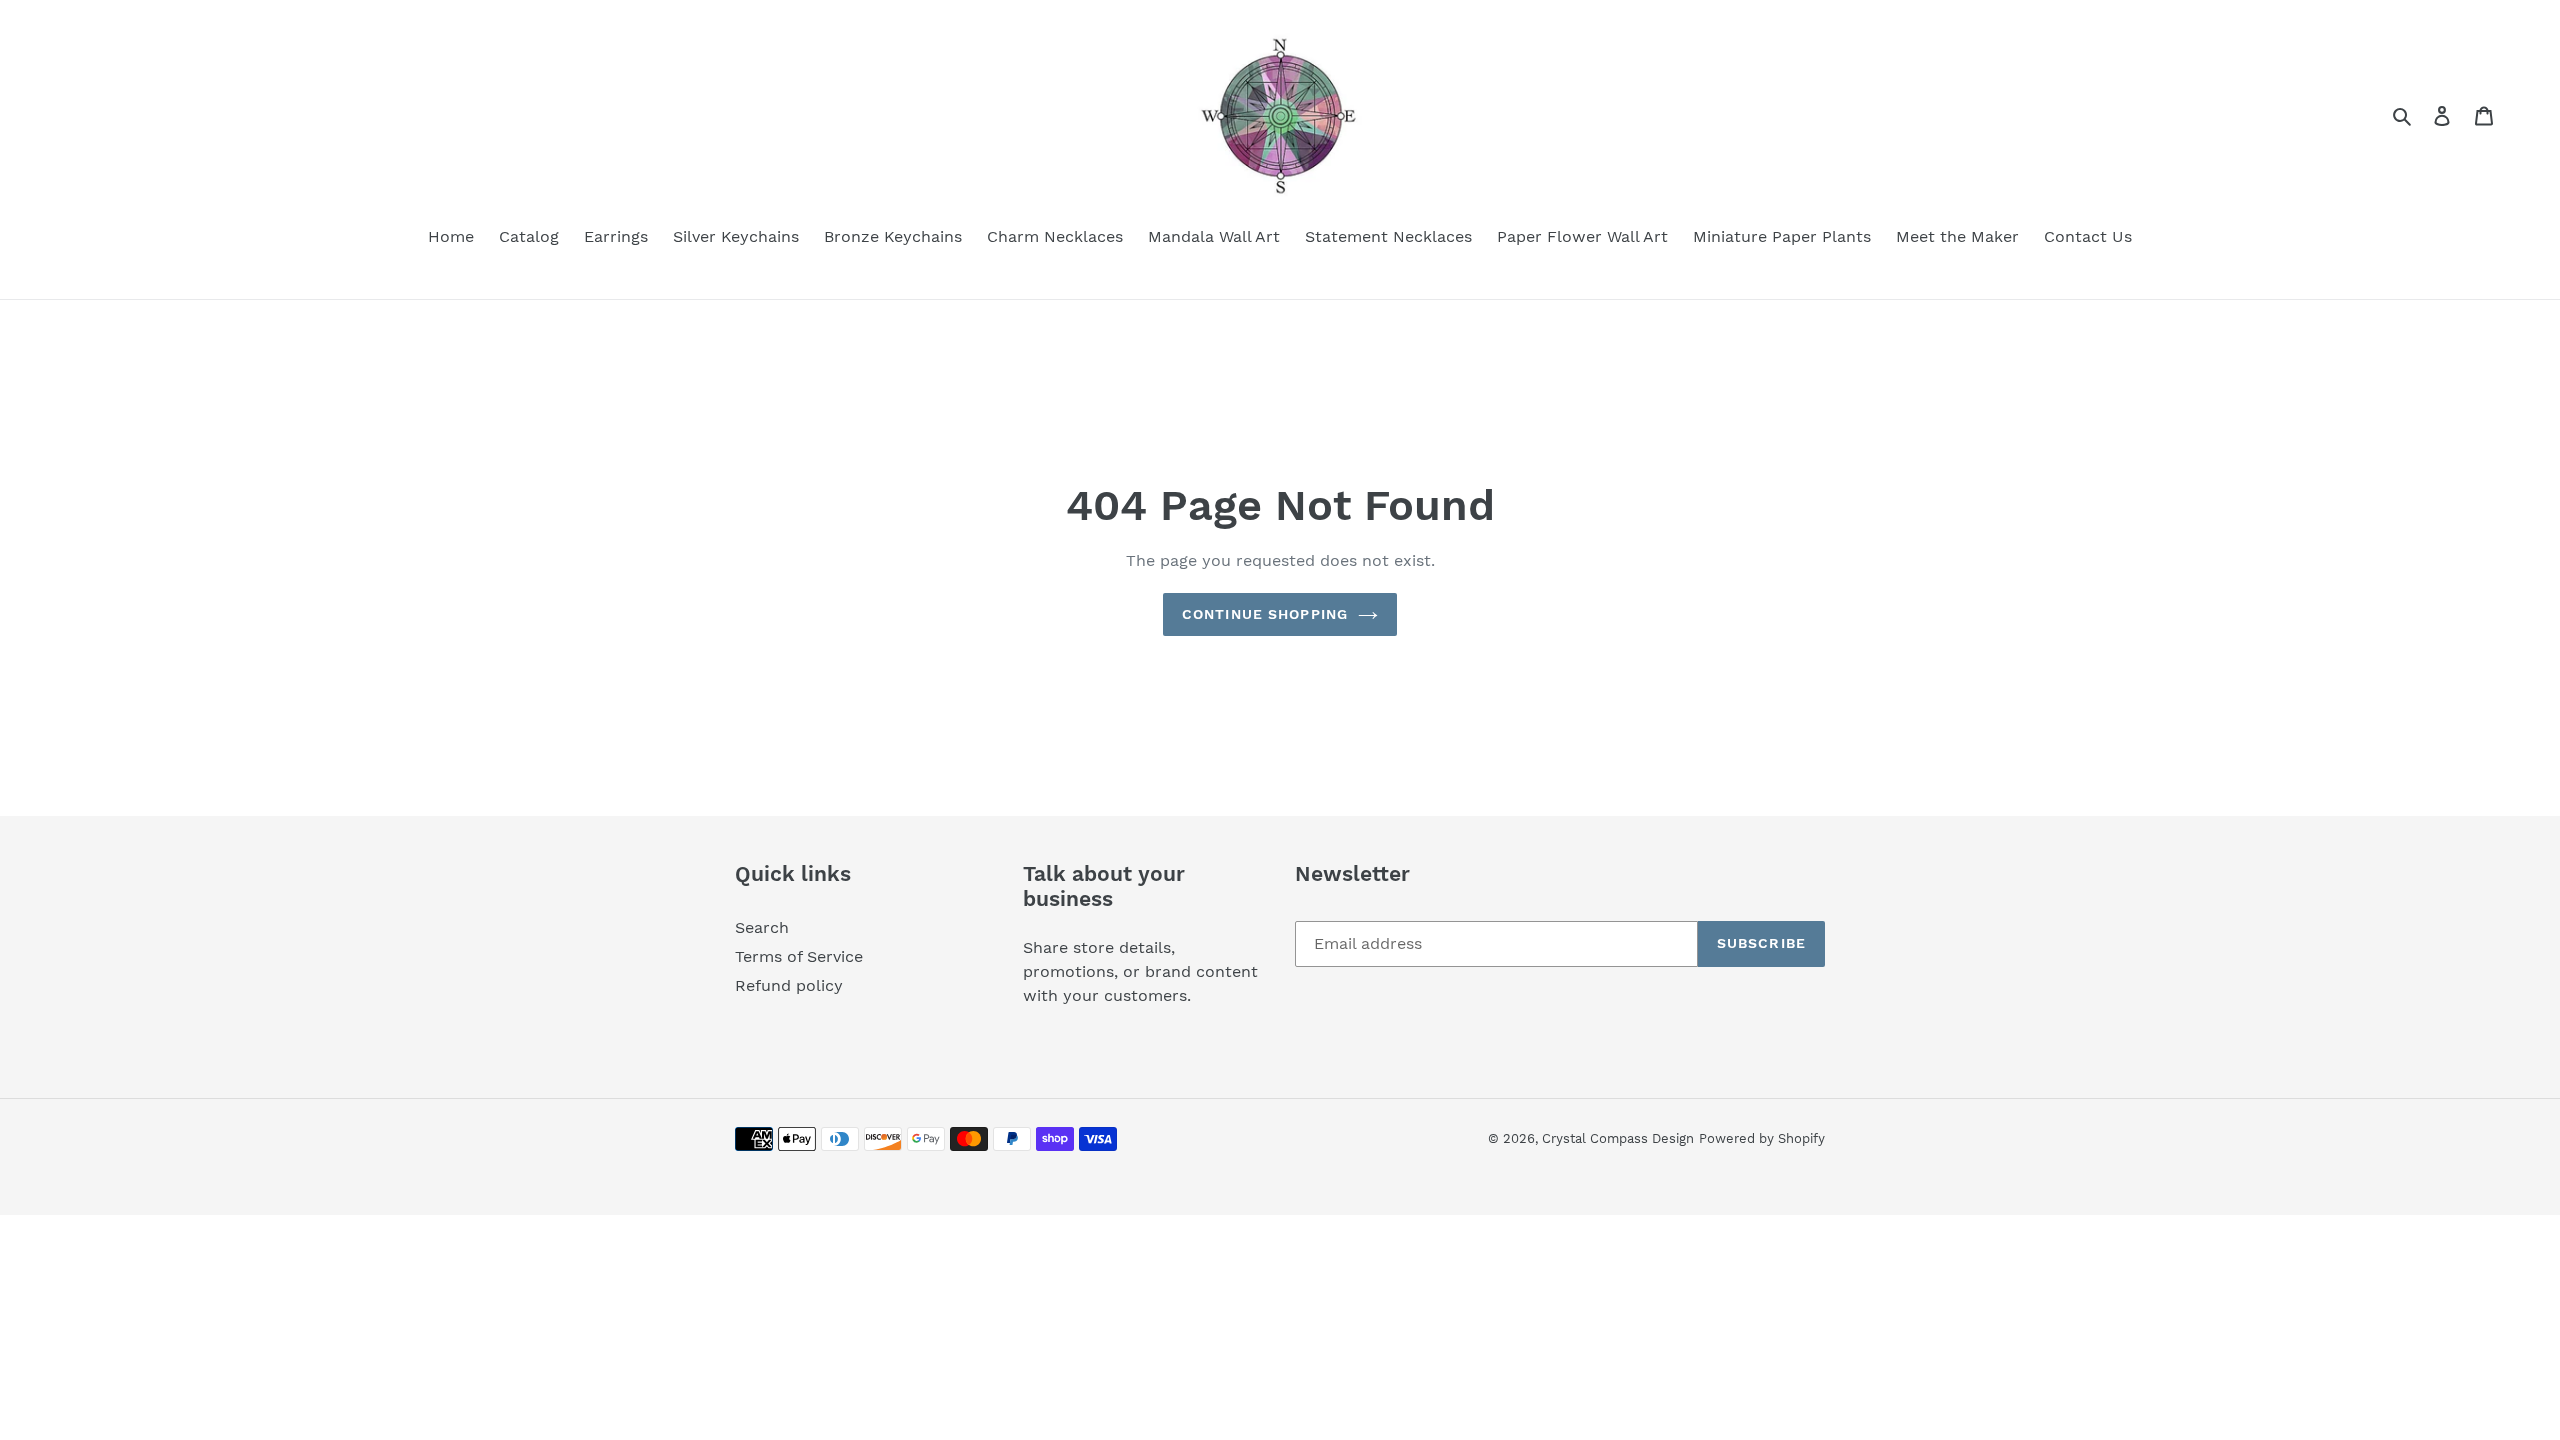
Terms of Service (799, 956)
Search (762, 927)
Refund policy (789, 985)
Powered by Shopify (1762, 1138)
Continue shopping (1265, 614)
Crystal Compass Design (1618, 1138)
